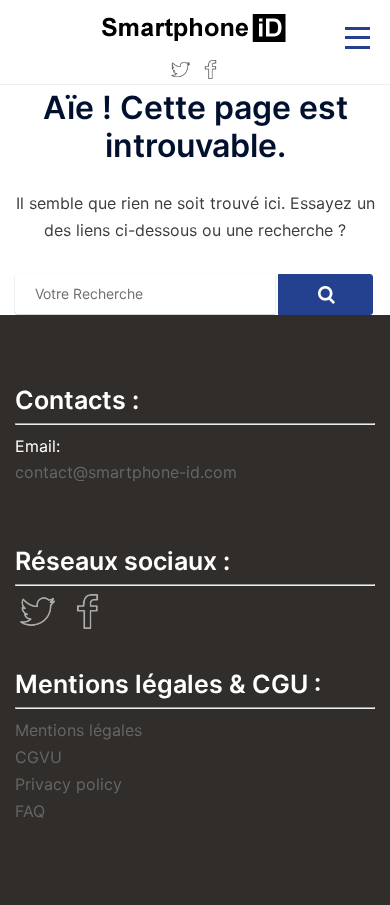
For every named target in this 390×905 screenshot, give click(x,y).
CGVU (38, 757)
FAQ (30, 811)
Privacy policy (68, 784)
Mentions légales (78, 730)
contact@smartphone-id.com (126, 472)
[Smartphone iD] (195, 27)
